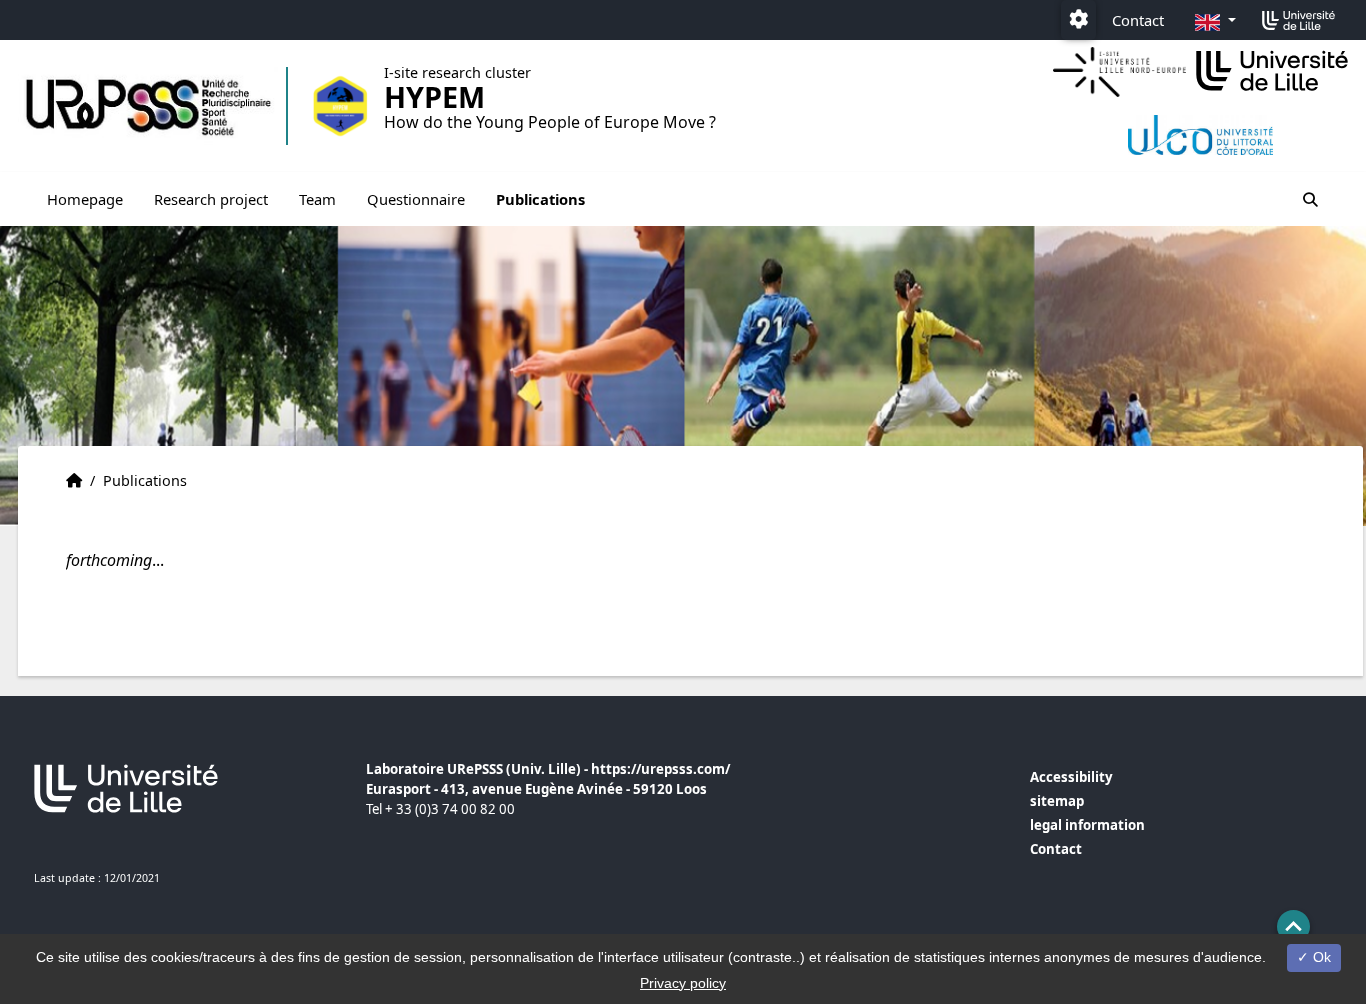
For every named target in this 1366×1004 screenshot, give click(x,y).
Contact (1138, 20)
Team (317, 199)
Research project (211, 199)
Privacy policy (683, 983)
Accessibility (1071, 777)
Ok (1320, 957)
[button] (1293, 926)
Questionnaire (416, 199)
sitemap (1057, 801)
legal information (1087, 825)
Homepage (85, 199)
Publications (540, 199)
